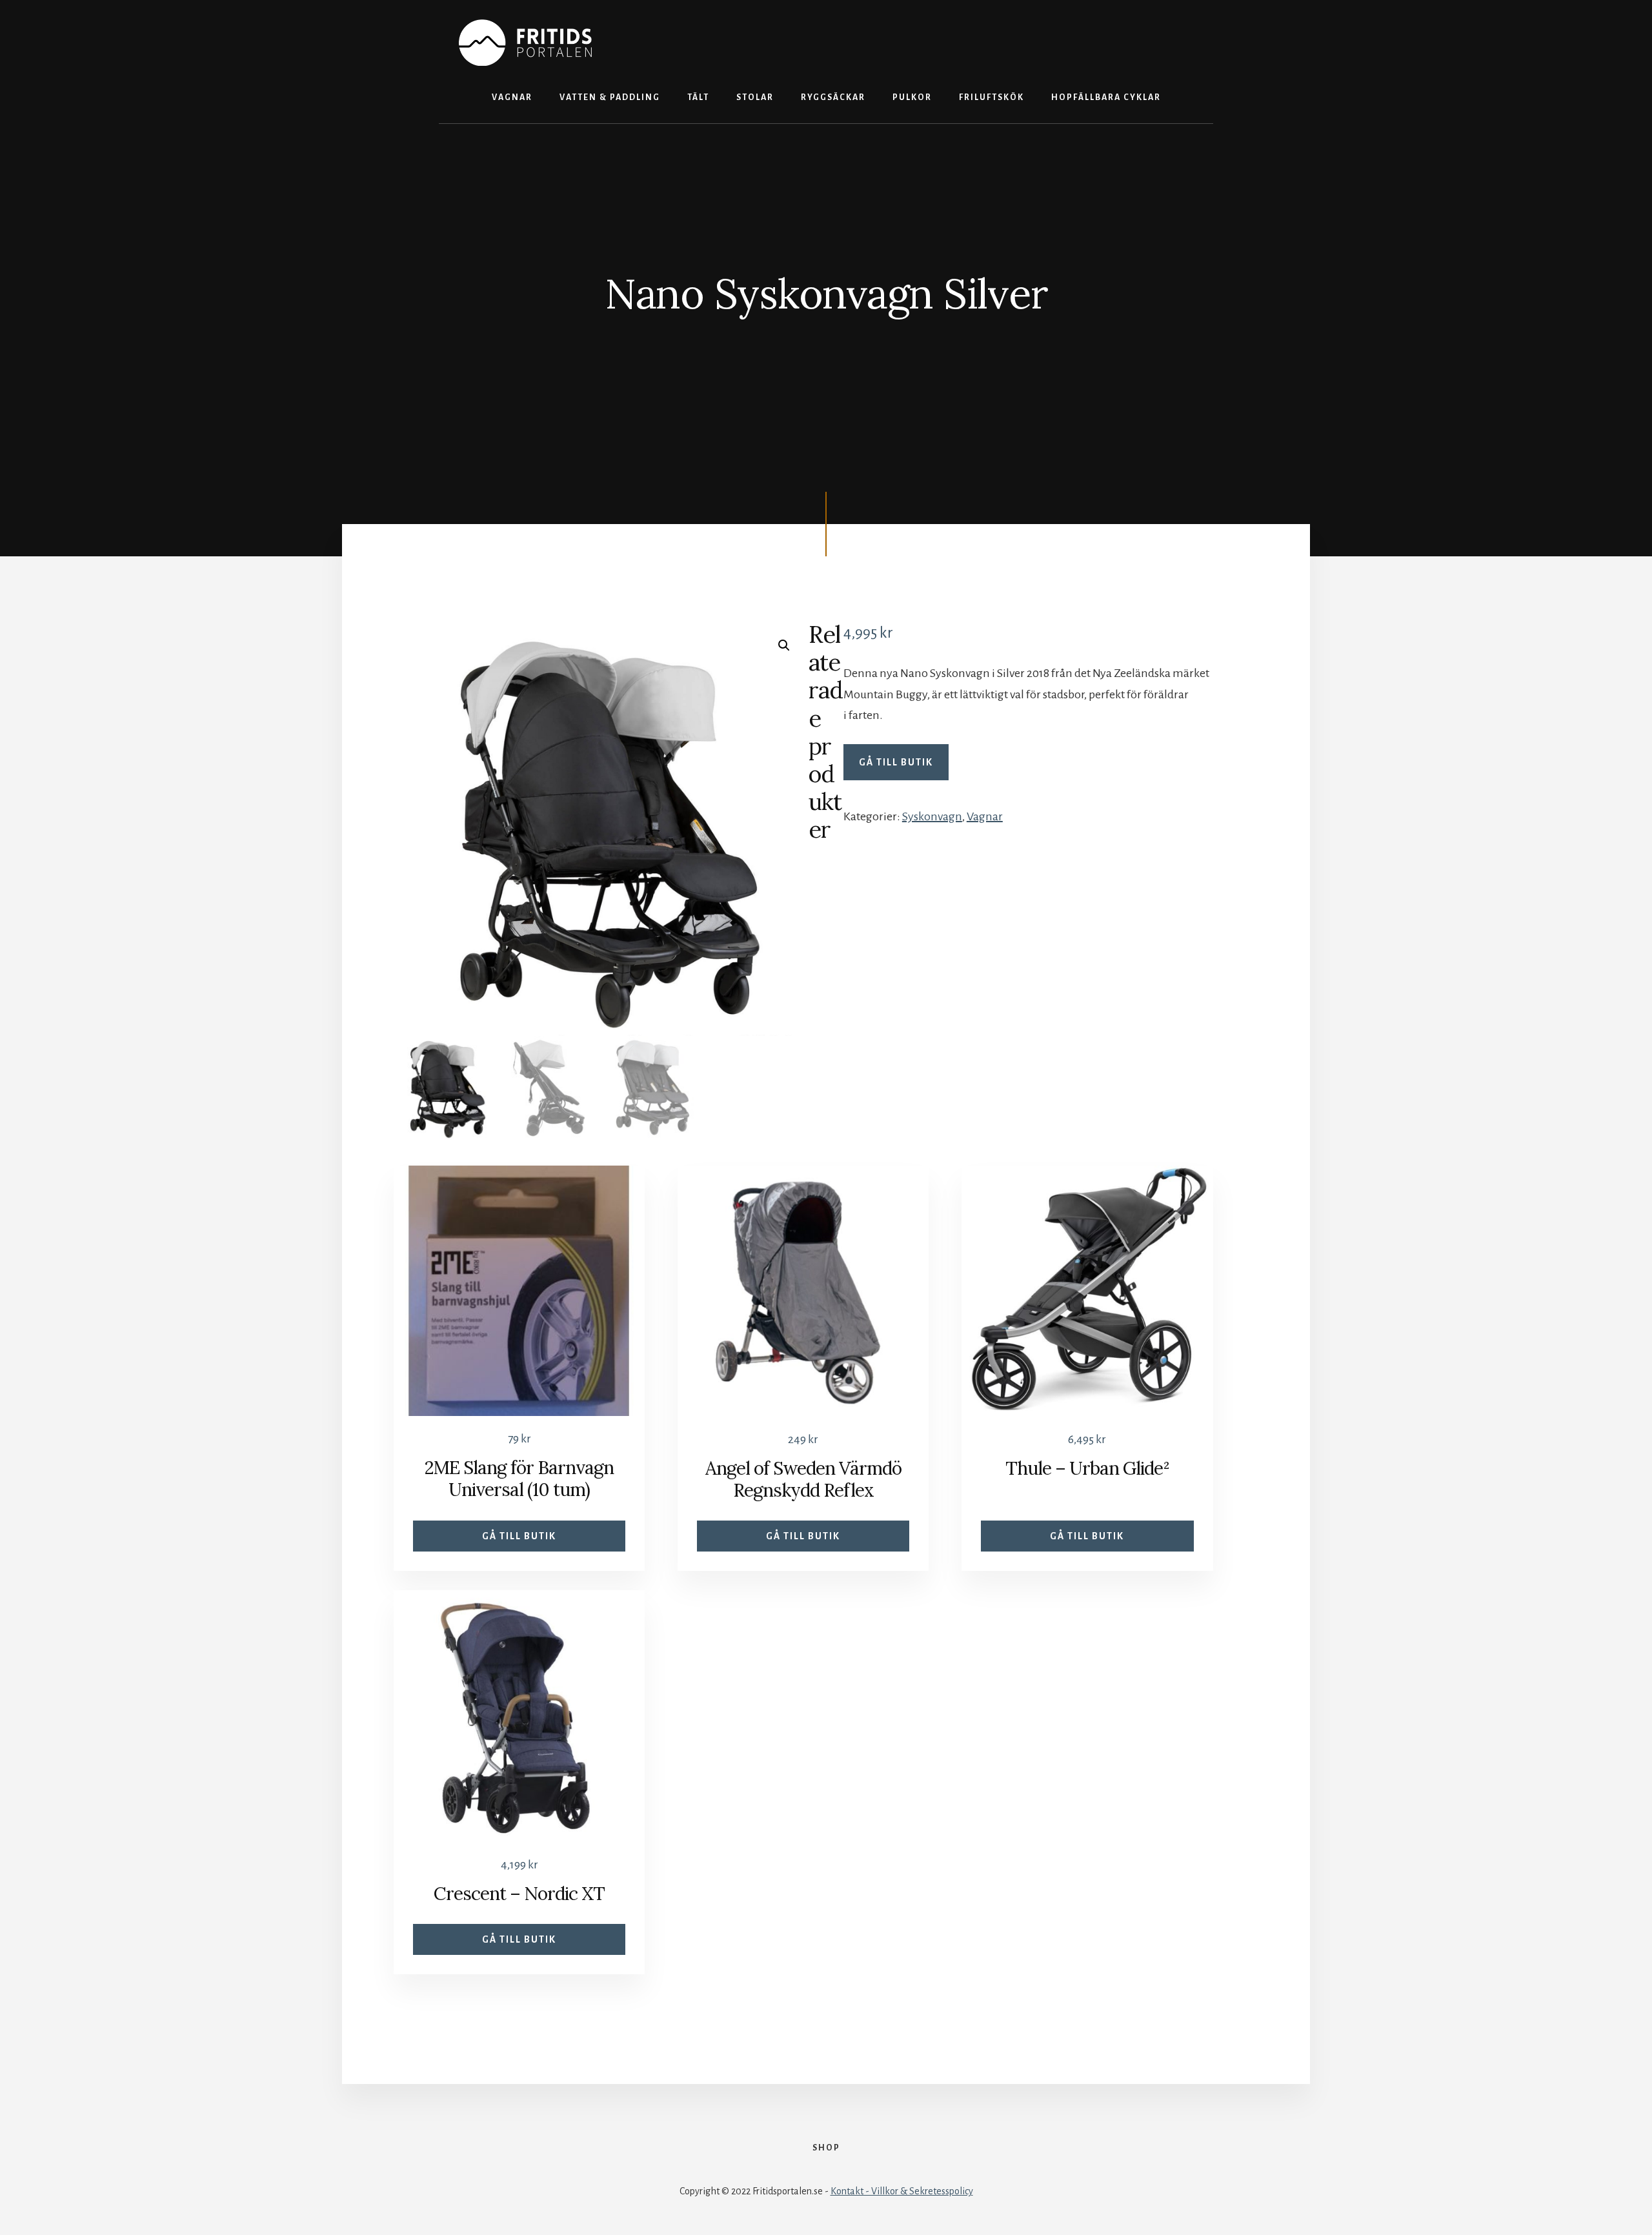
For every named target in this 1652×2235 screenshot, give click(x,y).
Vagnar (985, 816)
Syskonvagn (932, 816)
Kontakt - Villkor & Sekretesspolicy (902, 2191)
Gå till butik (896, 762)
